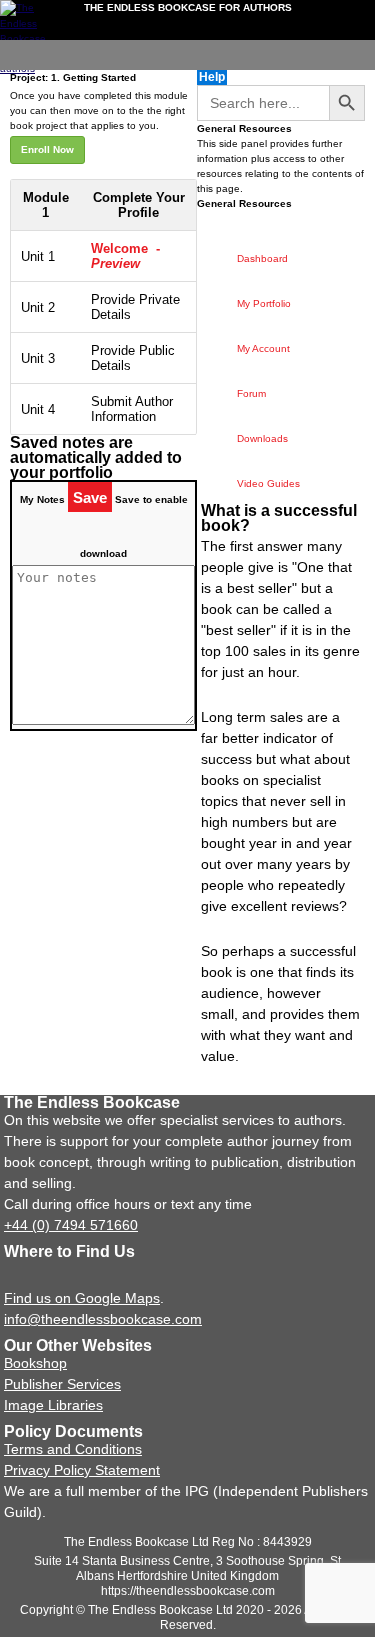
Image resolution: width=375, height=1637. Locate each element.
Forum (251, 393)
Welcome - (125, 256)
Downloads (262, 438)
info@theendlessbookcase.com (103, 1319)
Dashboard (262, 258)
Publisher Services (62, 1384)
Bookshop (35, 1363)
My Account (263, 348)
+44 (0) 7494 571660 (71, 1225)
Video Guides (268, 483)
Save (90, 497)
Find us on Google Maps (82, 1298)
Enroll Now (47, 149)
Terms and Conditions (73, 1449)
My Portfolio (264, 303)
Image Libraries (53, 1405)
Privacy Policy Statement (82, 1470)
